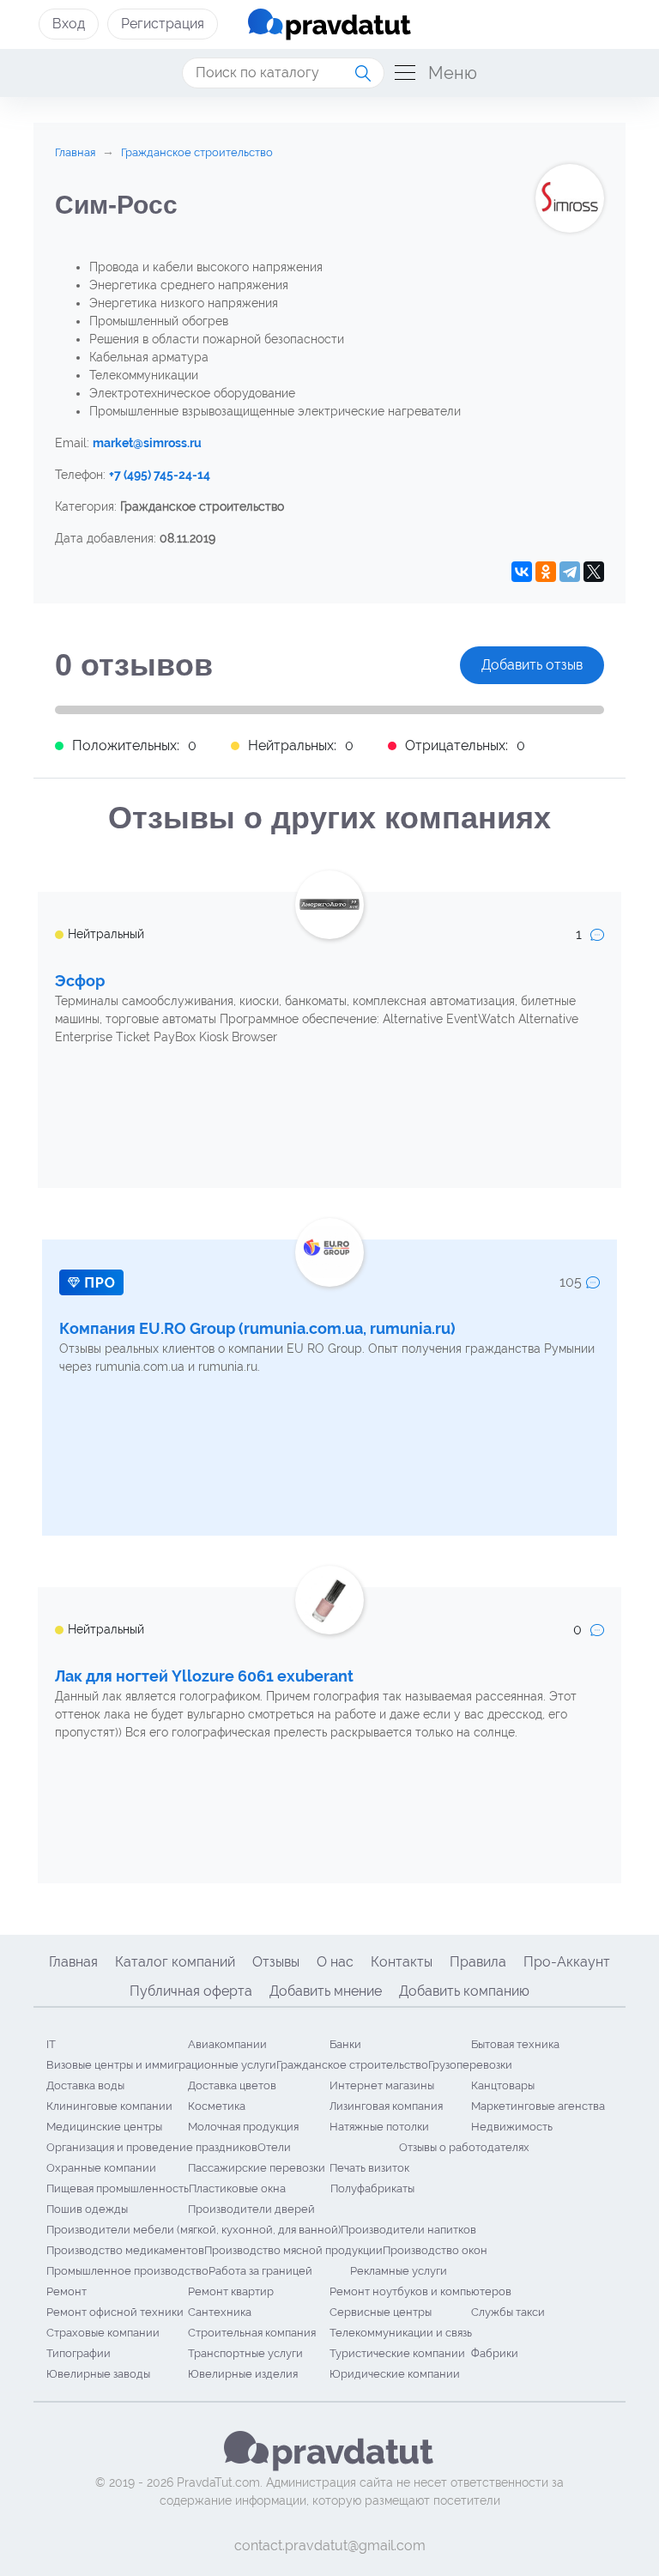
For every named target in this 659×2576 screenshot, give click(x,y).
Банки (345, 2044)
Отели (274, 2147)
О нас (335, 1962)
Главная (73, 1962)
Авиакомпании (227, 2044)
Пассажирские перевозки (257, 2168)
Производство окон (435, 2250)
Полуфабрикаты (372, 2188)
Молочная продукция (243, 2127)
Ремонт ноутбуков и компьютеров (420, 2291)
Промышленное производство (127, 2271)
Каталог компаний (175, 1962)
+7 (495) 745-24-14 (160, 475)
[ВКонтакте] (522, 572)
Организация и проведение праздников (152, 2147)
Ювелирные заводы (98, 2374)
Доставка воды (85, 2085)
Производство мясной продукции (293, 2250)
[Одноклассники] (546, 572)
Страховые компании (103, 2333)
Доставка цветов (232, 2085)
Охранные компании (101, 2168)
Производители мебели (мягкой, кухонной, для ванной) (193, 2230)
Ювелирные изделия (243, 2374)
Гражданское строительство (352, 2065)
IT (51, 2044)
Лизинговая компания (386, 2106)
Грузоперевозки (470, 2065)
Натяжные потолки (379, 2127)
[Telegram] (570, 572)
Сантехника (220, 2312)
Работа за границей (260, 2271)
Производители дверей (251, 2209)
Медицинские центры (104, 2127)
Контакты (402, 1962)
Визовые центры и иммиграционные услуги (161, 2065)
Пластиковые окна (237, 2188)
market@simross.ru (147, 443)
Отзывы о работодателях (464, 2147)
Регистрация (163, 24)
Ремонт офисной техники (115, 2312)
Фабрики (495, 2353)
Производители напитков (408, 2230)
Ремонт (67, 2291)
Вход (69, 24)
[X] (594, 572)
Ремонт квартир (231, 2291)
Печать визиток (369, 2168)
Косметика (217, 2106)
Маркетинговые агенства (538, 2106)
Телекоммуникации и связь (401, 2333)
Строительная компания (252, 2333)
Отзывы (276, 1962)
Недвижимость (512, 2127)
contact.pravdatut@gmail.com (330, 2546)
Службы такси (508, 2312)
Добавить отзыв (532, 665)
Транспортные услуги (245, 2353)
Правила (478, 1962)
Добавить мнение (326, 1991)
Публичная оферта (191, 1991)
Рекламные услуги (399, 2271)
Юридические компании (395, 2374)
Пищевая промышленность (118, 2188)
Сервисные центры (381, 2312)
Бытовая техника (515, 2044)
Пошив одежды (87, 2209)
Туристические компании (397, 2353)
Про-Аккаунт (567, 1962)
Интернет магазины (382, 2085)
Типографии (79, 2353)
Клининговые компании (109, 2106)
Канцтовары (503, 2085)
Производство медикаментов (125, 2250)
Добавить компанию (464, 1991)
